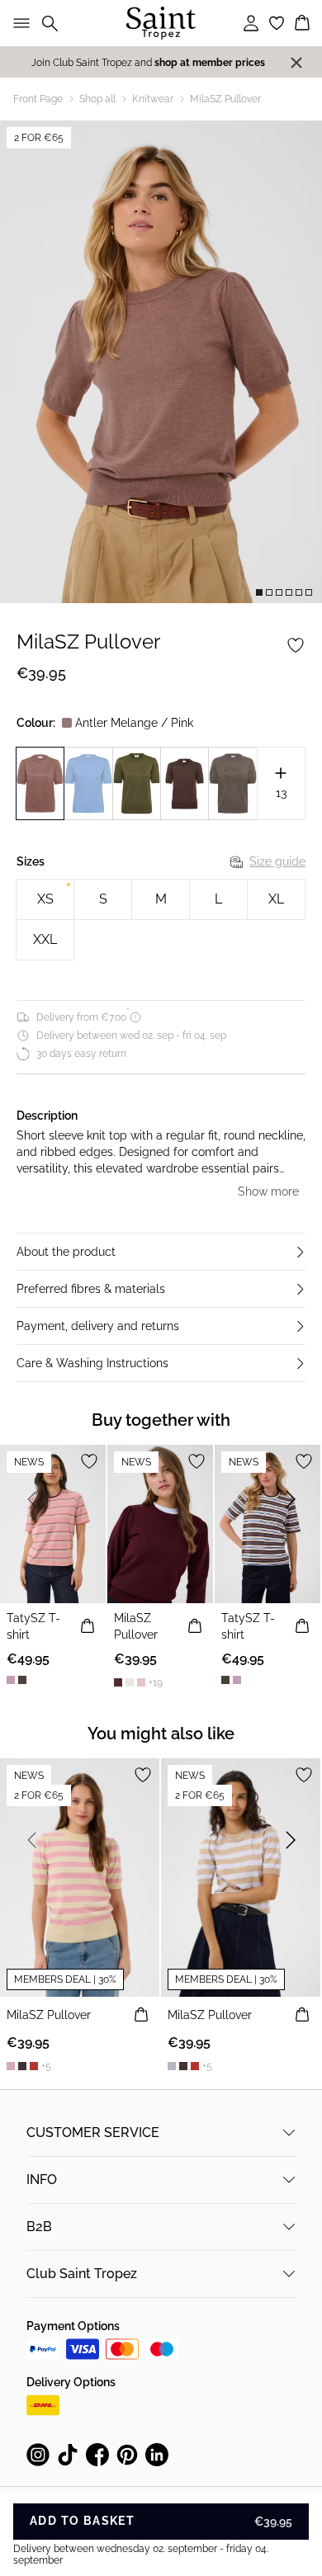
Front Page (38, 99)
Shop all (97, 99)
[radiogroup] (161, 920)
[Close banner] (296, 63)
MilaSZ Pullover (225, 99)
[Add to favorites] (296, 645)
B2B (39, 2227)
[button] (161, 1252)
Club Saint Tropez (82, 2274)
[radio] (45, 899)
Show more (268, 1191)
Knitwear (153, 99)
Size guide (277, 861)
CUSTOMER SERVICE (93, 2133)
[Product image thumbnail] (259, 592)
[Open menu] (18, 23)
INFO (42, 2180)
